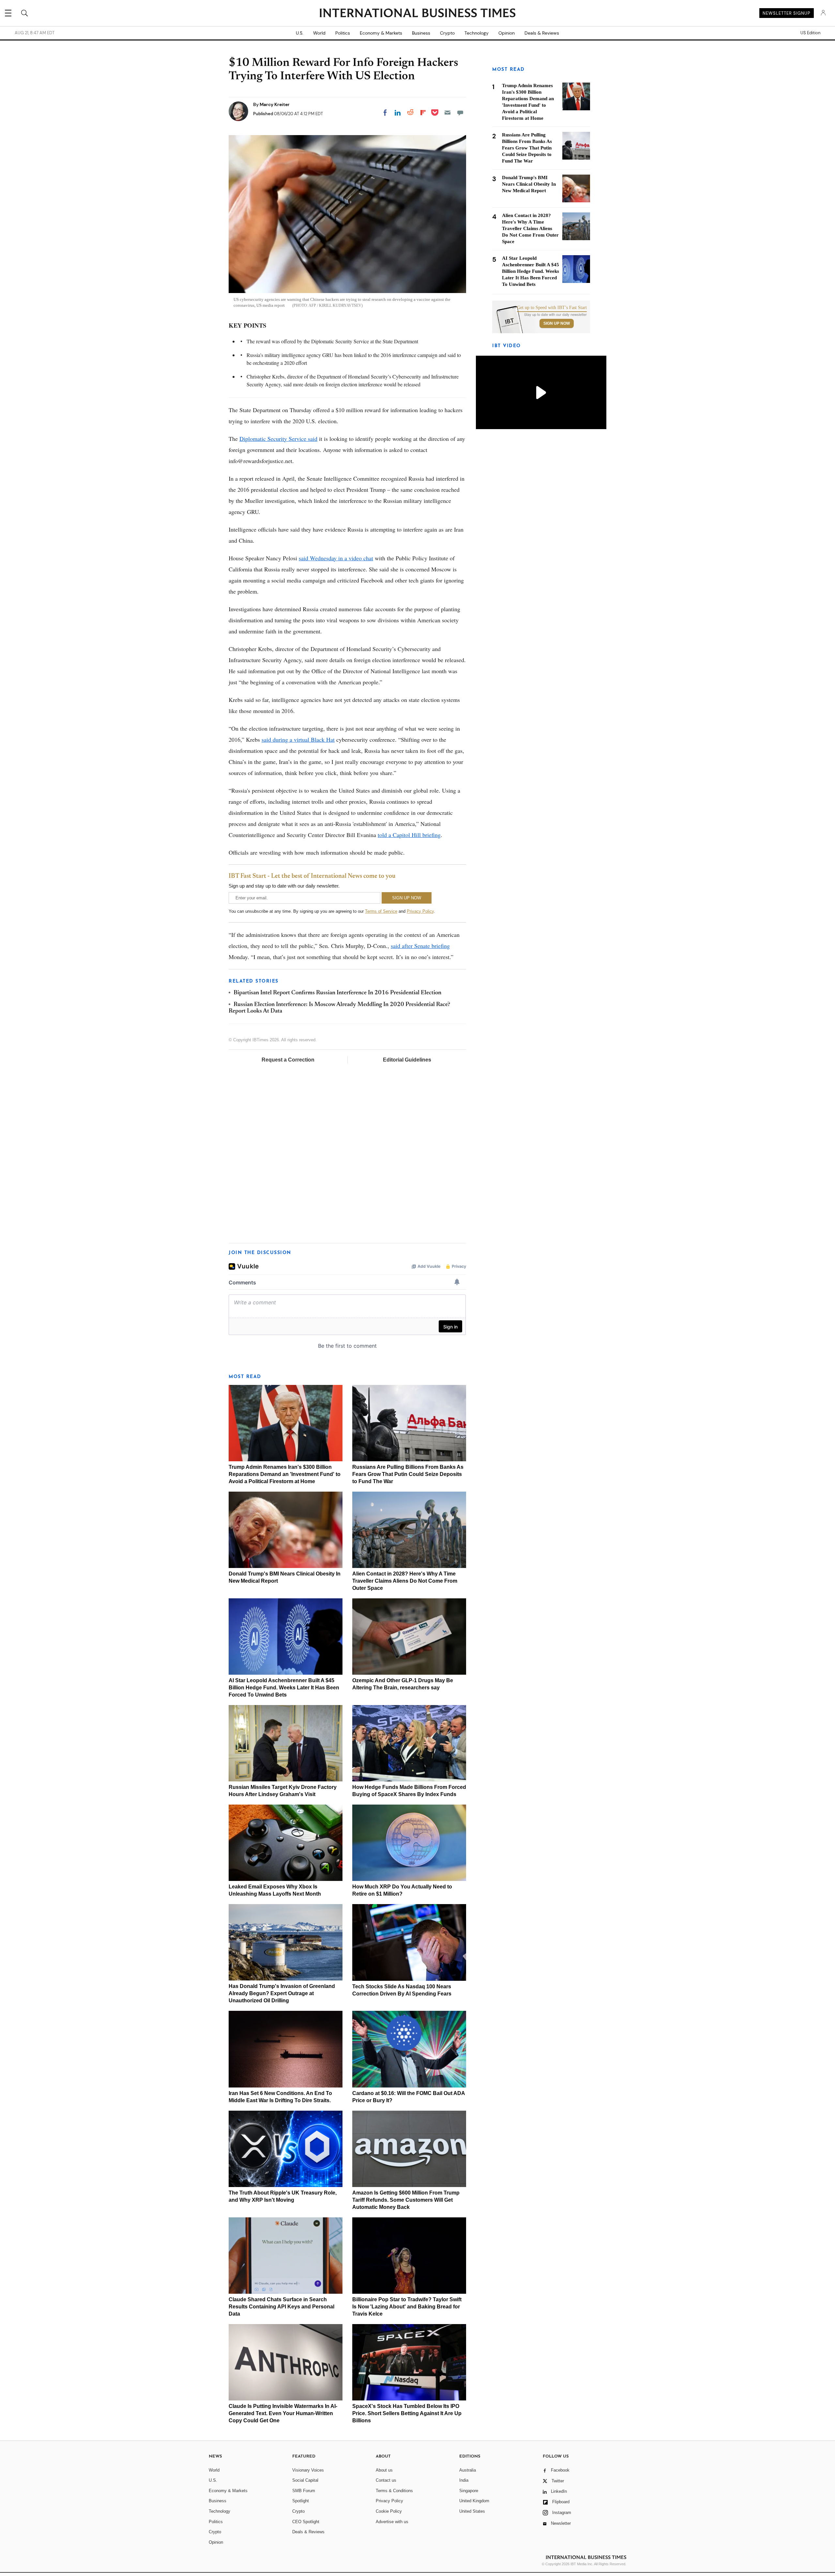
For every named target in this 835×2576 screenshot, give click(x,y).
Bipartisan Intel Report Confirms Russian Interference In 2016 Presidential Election (337, 993)
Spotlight (301, 2501)
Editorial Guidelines (407, 1060)
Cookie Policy (389, 2511)
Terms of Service (381, 911)
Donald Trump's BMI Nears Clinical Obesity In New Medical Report (529, 184)
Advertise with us (392, 2522)
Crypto (447, 33)
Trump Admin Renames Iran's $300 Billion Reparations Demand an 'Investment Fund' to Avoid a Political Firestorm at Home (285, 1474)
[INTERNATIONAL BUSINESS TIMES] (417, 14)
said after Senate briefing (420, 946)
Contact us (386, 2480)
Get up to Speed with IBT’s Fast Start (552, 308)
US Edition (810, 33)
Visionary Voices (308, 2470)
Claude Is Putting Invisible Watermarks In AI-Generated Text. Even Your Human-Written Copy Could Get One (283, 2413)
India (464, 2480)
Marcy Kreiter (275, 104)
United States (472, 2511)
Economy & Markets (381, 33)
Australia (468, 2470)
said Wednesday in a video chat (336, 558)
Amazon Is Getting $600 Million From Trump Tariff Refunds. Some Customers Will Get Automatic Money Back (406, 2200)
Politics (343, 33)
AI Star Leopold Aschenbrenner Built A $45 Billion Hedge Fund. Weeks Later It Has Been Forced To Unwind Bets (284, 1688)
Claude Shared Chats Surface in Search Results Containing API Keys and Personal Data (281, 2307)
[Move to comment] (460, 113)
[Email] (448, 113)
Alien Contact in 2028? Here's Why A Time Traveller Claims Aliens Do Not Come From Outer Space (405, 1581)
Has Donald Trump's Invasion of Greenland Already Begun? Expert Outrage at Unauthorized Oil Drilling (282, 1993)
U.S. (300, 33)
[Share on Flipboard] (423, 113)
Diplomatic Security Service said (278, 439)
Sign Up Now (557, 323)
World (319, 33)
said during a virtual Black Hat (298, 739)
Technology (477, 33)
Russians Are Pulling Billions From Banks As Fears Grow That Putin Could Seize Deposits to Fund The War (408, 1474)
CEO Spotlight (306, 2522)
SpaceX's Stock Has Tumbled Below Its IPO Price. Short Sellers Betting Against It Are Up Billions (407, 2413)
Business (421, 33)
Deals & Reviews (542, 33)
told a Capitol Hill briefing (409, 835)
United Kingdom (474, 2501)
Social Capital (305, 2480)
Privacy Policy (420, 911)
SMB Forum (304, 2491)
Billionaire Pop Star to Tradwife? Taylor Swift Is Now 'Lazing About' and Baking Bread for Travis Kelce (407, 2307)
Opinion (507, 33)
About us (384, 2470)
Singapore (469, 2491)
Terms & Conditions (394, 2491)
